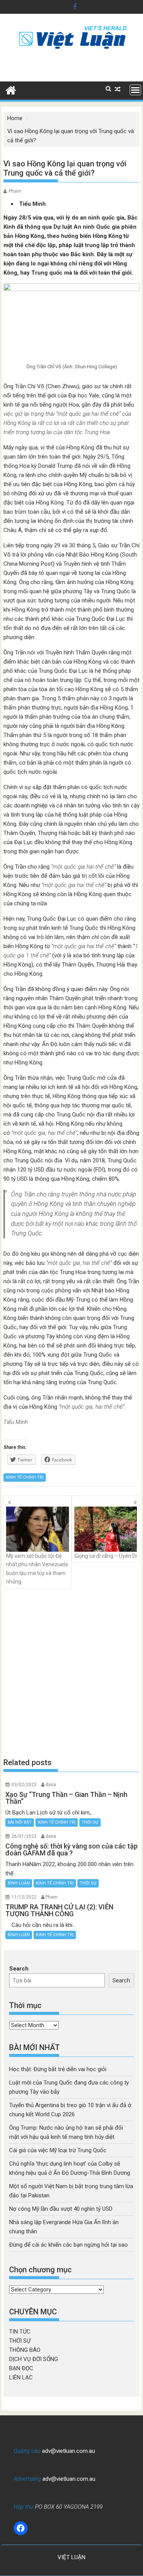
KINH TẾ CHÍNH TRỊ (25, 1477)
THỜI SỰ (90, 1822)
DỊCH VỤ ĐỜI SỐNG (34, 2359)
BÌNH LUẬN (19, 1883)
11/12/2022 (24, 1897)
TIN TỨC (20, 2332)
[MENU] (135, 90)
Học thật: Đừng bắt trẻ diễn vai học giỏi (58, 2069)
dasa (51, 1785)
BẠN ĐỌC (21, 2368)
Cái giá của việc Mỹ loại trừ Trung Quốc (58, 2150)
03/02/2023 (24, 1785)
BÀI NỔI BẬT (20, 1822)
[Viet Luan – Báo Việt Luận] (11, 90)
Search (19, 1969)
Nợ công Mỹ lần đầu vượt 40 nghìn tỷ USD (61, 2209)
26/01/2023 (24, 1836)
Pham (15, 191)
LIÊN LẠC (21, 2377)
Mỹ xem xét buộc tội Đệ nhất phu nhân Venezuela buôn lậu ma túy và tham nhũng (37, 1569)
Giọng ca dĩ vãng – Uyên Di (106, 1556)
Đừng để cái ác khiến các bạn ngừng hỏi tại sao (68, 2245)
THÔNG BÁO (25, 2350)
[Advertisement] (71, 1673)
